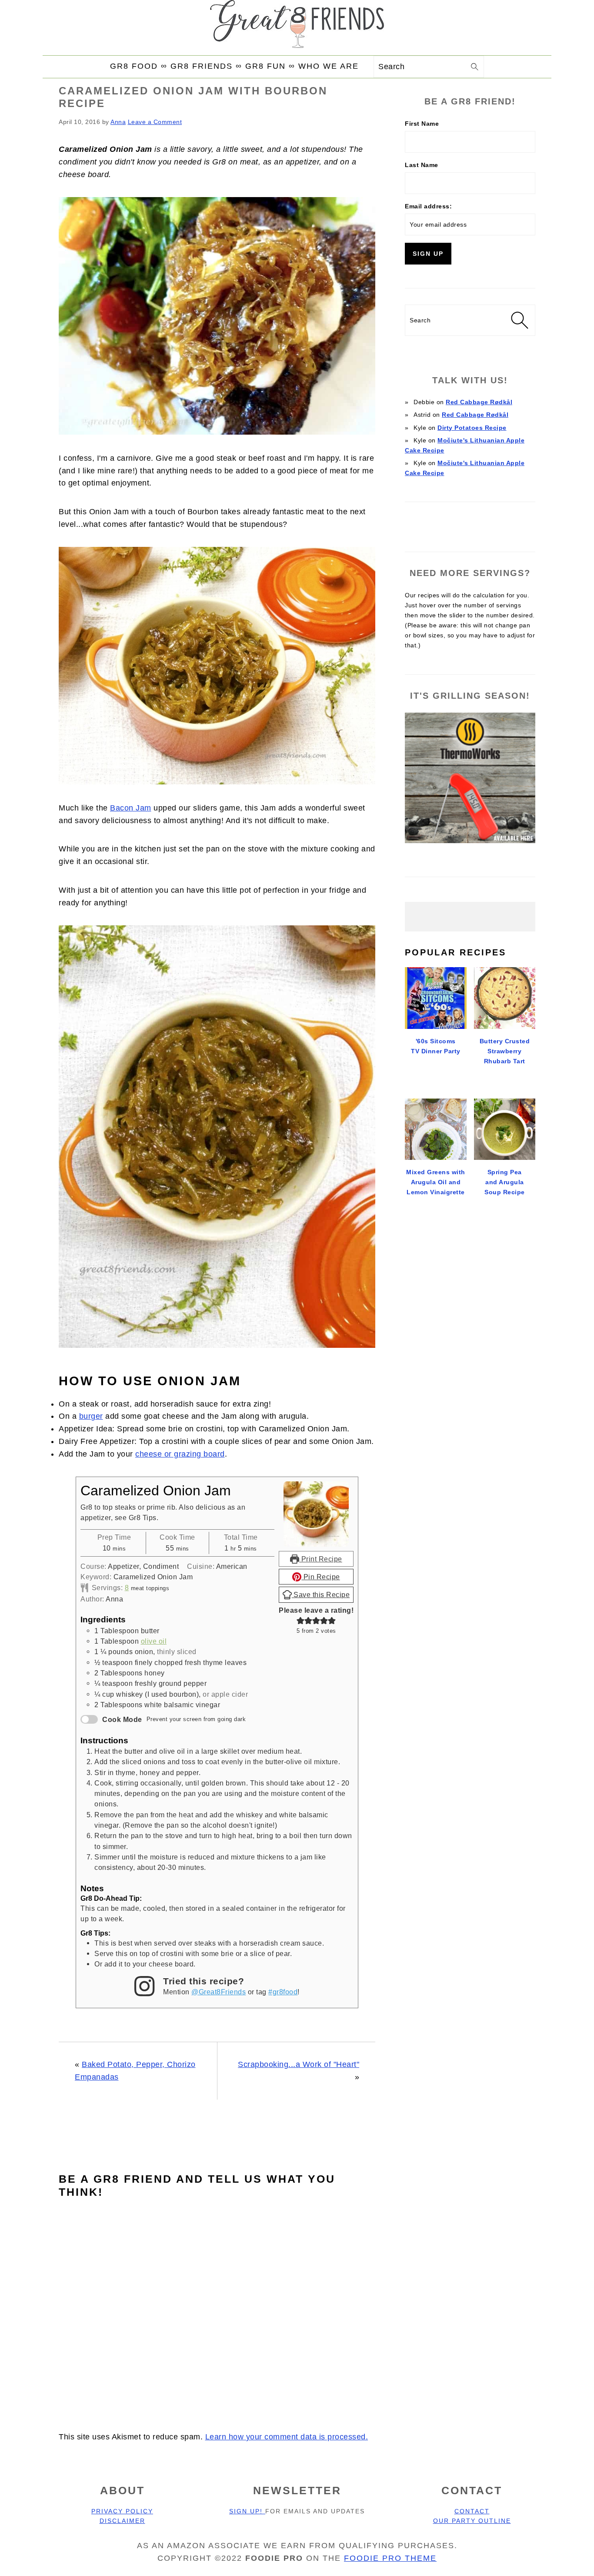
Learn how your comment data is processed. (287, 2437)
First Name (422, 124)
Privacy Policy (122, 2511)
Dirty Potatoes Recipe (472, 428)
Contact (472, 2511)
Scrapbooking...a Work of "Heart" (299, 2064)
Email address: (428, 206)
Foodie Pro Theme (390, 2558)
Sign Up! (247, 2511)
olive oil (154, 1641)
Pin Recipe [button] (321, 1577)
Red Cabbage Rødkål (479, 402)
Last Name (422, 165)
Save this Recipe (321, 1595)
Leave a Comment (155, 122)
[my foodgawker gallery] (470, 523)
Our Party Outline (472, 2521)
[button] (300, 1621)
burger (91, 1416)
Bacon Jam (131, 808)
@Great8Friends (219, 1992)
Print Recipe (321, 1559)
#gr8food (283, 1992)
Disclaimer (122, 2521)
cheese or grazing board (180, 1454)
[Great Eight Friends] (297, 27)
